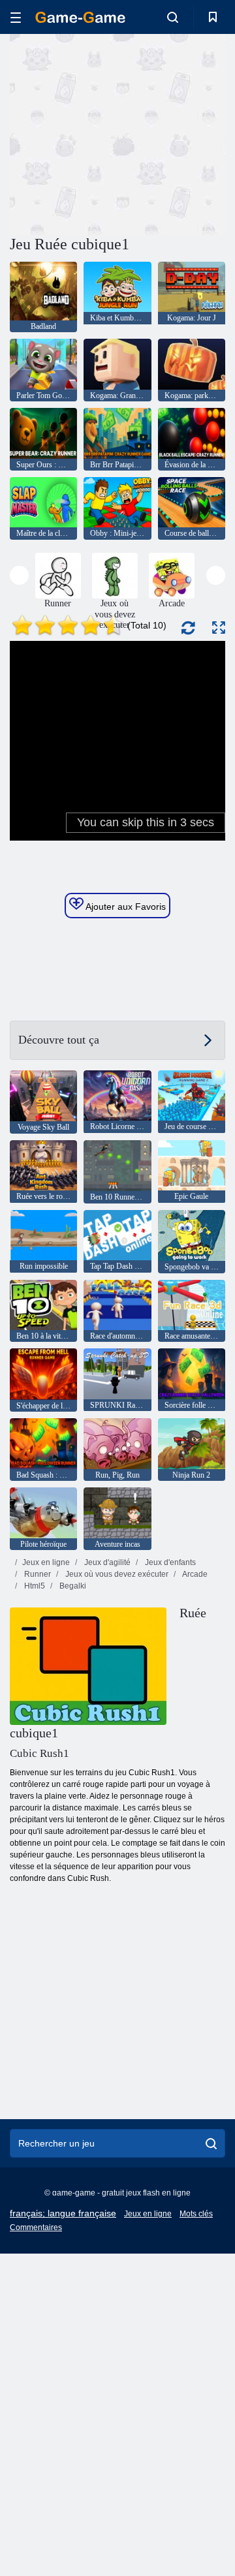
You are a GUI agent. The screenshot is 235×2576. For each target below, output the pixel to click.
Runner (37, 1574)
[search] (211, 2143)
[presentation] (19, 575)
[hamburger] (16, 17)
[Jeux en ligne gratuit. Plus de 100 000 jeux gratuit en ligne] (80, 17)
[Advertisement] (177, 133)
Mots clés (196, 2214)
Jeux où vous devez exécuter (116, 1574)
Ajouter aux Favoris (125, 907)
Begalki (72, 1586)
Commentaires (36, 2227)
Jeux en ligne (46, 1562)
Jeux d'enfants (169, 1562)
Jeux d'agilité (106, 1562)
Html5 (34, 1586)
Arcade (194, 1574)
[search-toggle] (173, 17)
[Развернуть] (219, 628)
